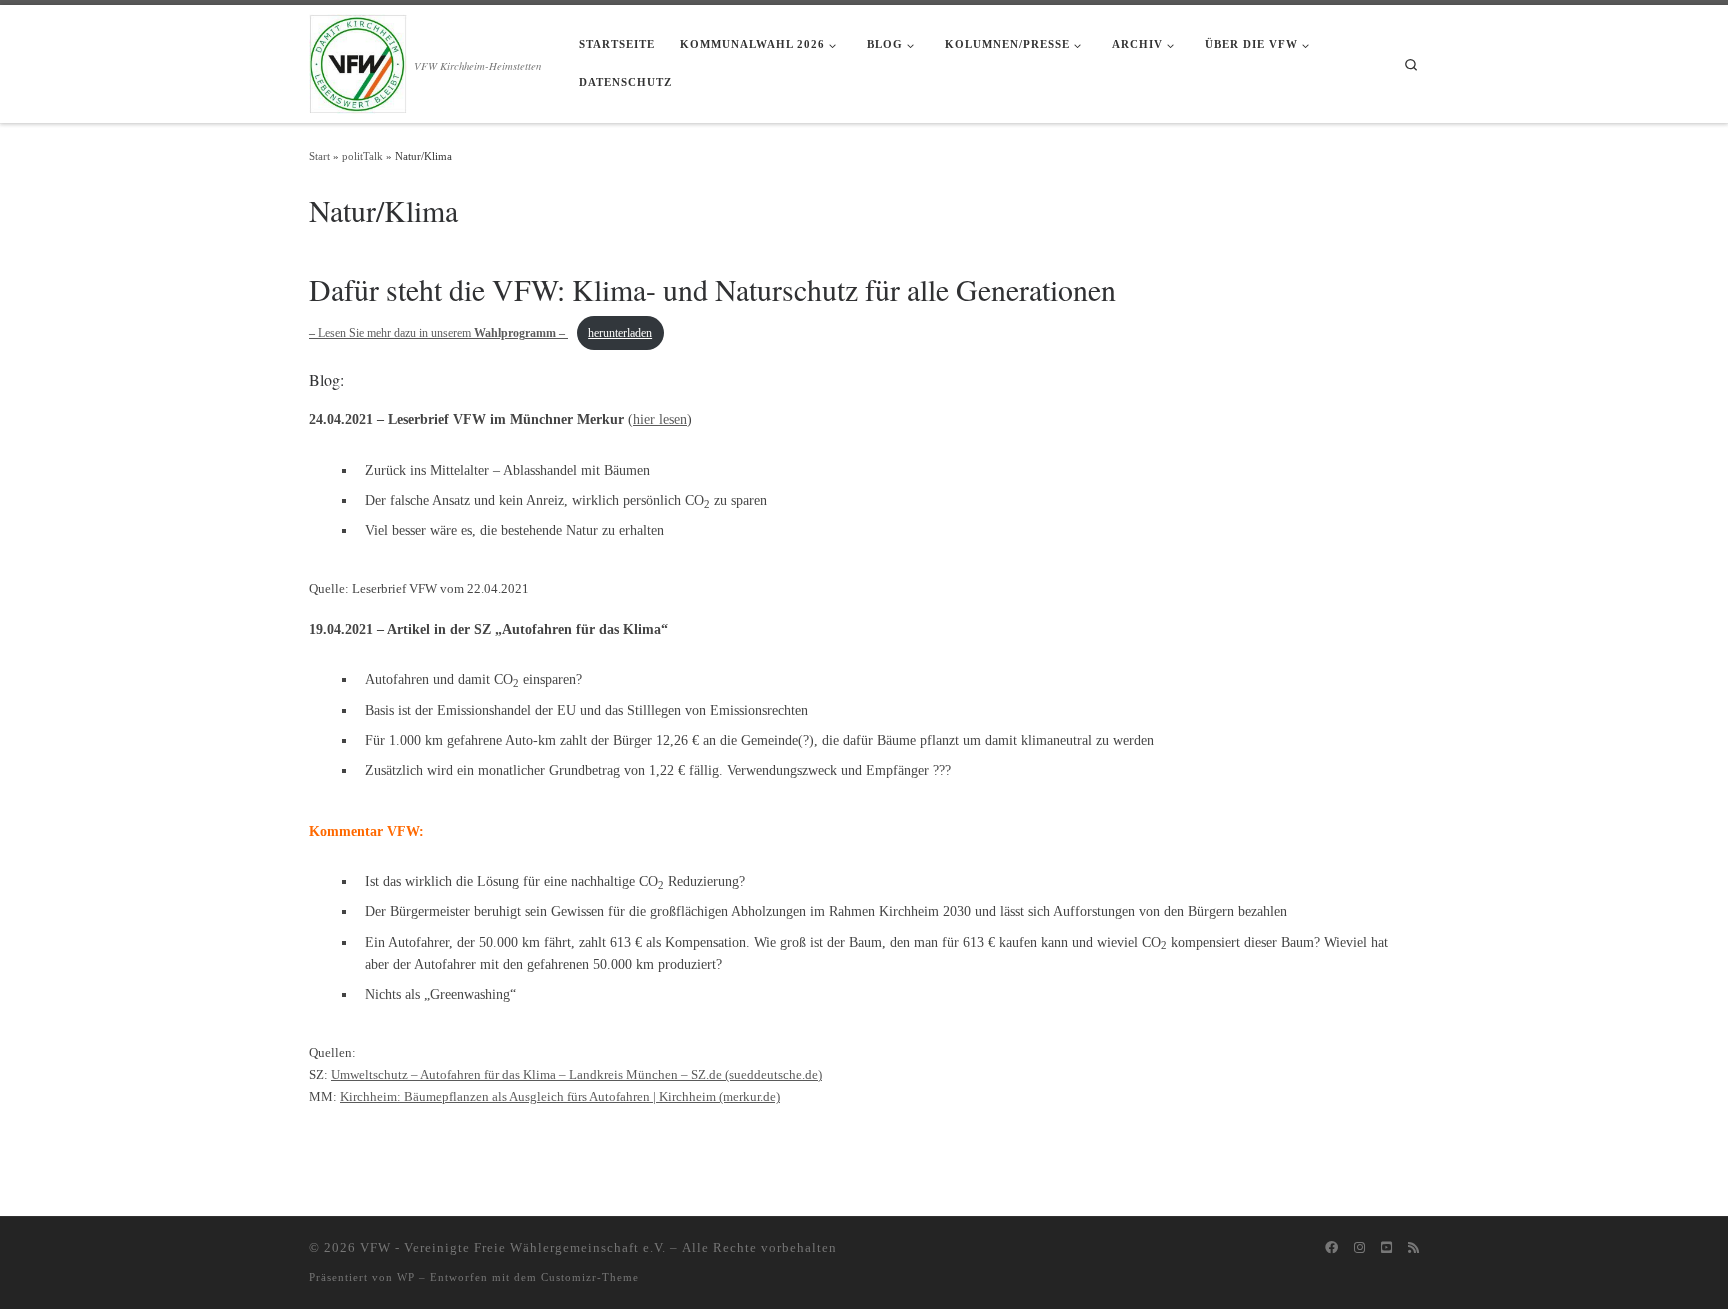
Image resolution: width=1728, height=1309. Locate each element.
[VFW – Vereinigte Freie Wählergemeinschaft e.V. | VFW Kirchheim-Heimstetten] (358, 60)
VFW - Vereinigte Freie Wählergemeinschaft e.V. (513, 1247)
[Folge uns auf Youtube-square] (1386, 1248)
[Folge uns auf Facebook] (1331, 1248)
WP (406, 1277)
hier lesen (660, 419)
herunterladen (620, 333)
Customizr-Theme (590, 1277)
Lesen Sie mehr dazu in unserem (437, 333)
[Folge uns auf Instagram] (1359, 1248)
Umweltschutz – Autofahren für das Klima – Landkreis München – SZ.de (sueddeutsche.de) (576, 1074)
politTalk (362, 156)
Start (319, 156)
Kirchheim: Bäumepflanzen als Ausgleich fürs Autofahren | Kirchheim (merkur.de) (560, 1096)
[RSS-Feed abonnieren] (1413, 1248)
